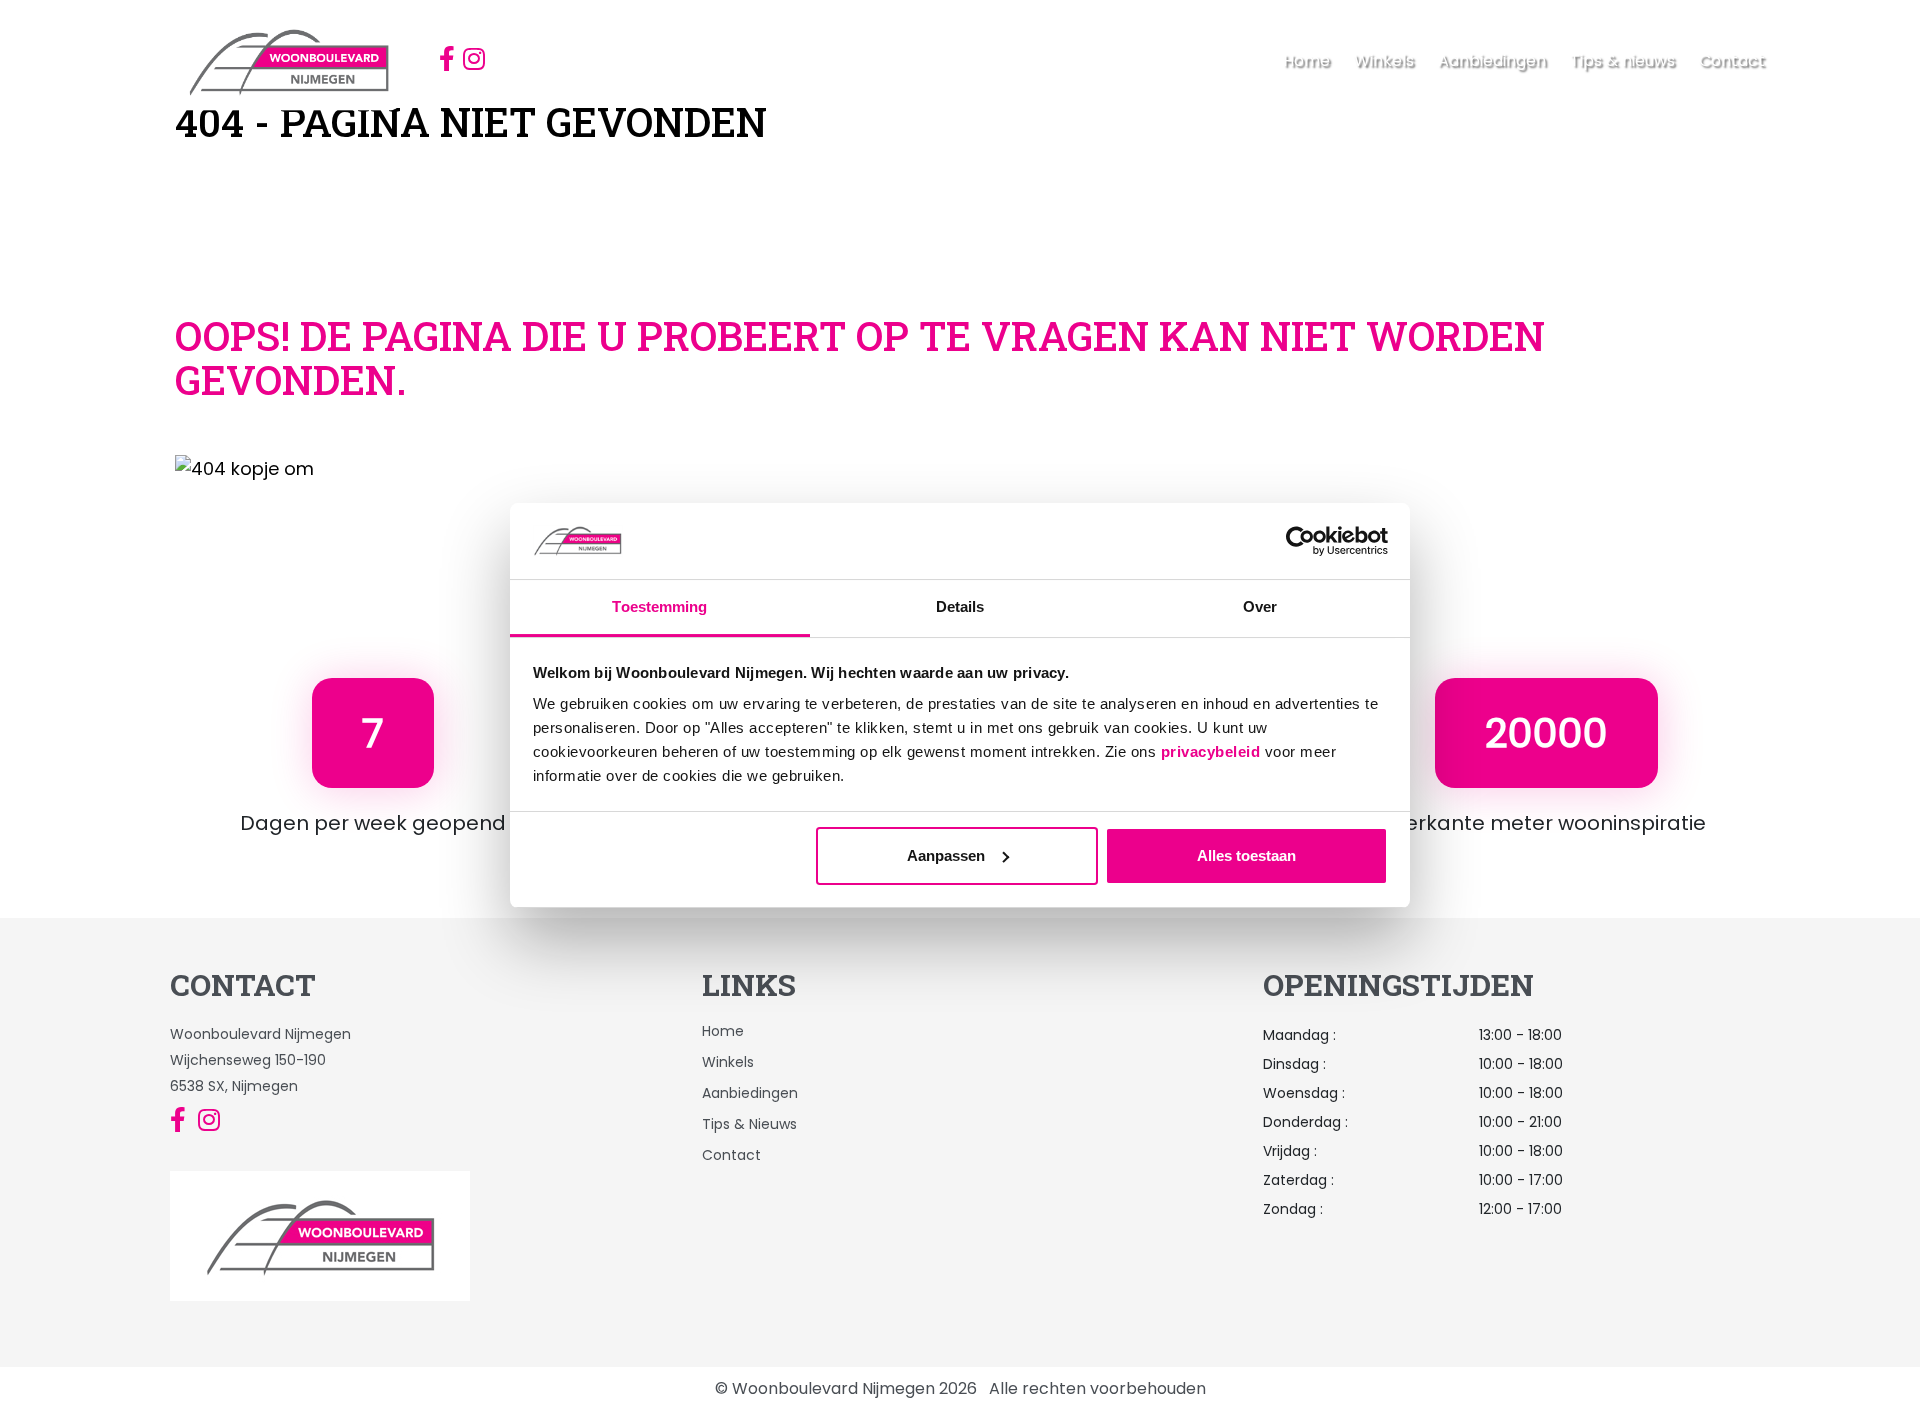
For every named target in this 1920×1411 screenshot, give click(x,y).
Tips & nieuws (1622, 60)
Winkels (1384, 60)
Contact (1732, 60)
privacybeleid (1211, 751)
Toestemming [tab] (659, 606)
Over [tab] (1260, 606)
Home (1306, 60)
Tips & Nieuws (749, 1124)
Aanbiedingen (1492, 60)
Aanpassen (946, 855)
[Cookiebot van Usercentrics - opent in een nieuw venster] (1300, 541)
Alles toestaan (1246, 855)
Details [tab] (960, 606)
